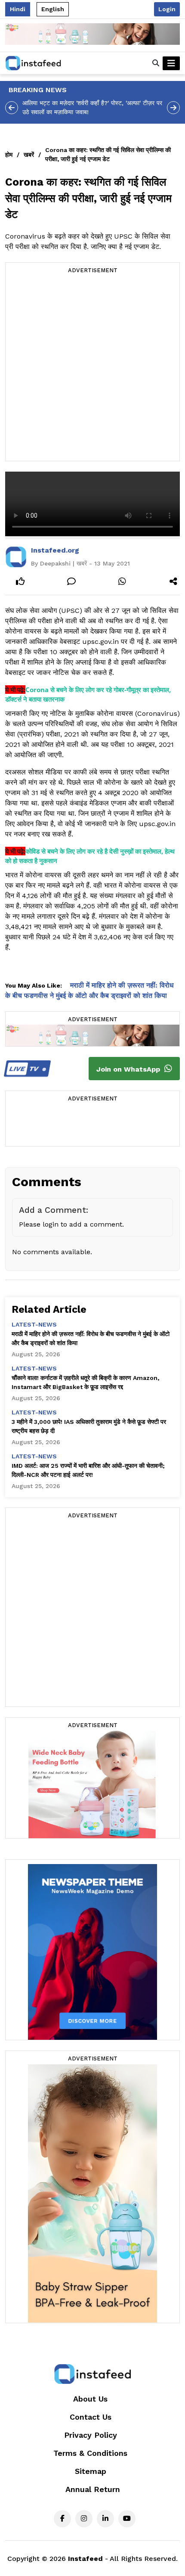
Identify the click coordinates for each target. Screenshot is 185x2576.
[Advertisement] (92, 368)
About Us (90, 2399)
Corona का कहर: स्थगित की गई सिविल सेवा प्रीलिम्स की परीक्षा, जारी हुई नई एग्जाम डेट (108, 154)
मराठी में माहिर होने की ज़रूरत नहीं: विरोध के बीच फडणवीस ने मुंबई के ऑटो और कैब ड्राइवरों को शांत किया (91, 1338)
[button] (156, 63)
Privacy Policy (91, 2435)
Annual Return (93, 2489)
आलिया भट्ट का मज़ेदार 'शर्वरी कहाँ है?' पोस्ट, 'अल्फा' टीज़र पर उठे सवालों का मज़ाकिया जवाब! (92, 107)
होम (9, 155)
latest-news (34, 1324)
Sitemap (91, 2471)
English (53, 9)
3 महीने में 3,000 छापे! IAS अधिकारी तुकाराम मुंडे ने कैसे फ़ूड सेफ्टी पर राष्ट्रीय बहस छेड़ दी (89, 1426)
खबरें (29, 155)
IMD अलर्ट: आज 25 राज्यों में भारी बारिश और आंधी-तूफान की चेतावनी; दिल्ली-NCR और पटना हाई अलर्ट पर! (88, 1470)
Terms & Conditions (90, 2453)
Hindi (18, 9)
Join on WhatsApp (129, 1069)
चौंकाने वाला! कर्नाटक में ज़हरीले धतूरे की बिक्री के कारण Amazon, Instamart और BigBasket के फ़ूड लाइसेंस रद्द (85, 1382)
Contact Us (91, 2417)
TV (25, 1069)
